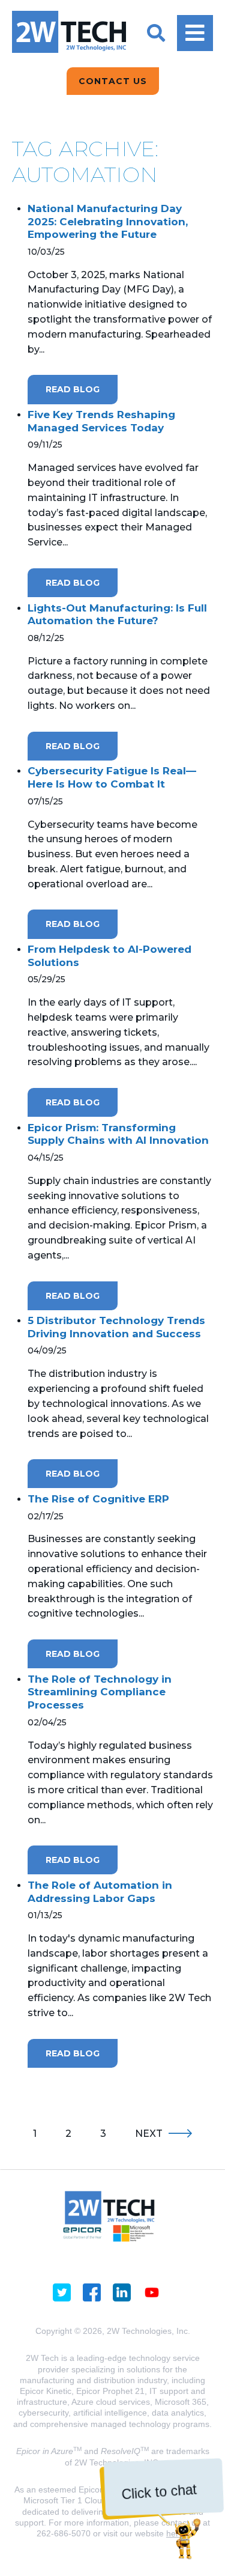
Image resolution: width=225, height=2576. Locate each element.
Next (149, 2134)
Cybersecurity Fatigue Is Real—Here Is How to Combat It (112, 777)
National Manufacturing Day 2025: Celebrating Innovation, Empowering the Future (108, 221)
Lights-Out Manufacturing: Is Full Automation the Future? (117, 615)
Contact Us (113, 81)
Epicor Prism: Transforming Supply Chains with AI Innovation (118, 1134)
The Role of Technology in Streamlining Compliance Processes (100, 1692)
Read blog (73, 389)
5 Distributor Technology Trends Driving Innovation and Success (116, 1327)
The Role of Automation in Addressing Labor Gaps (100, 1892)
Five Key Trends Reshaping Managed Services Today (101, 421)
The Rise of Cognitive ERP (98, 1499)
